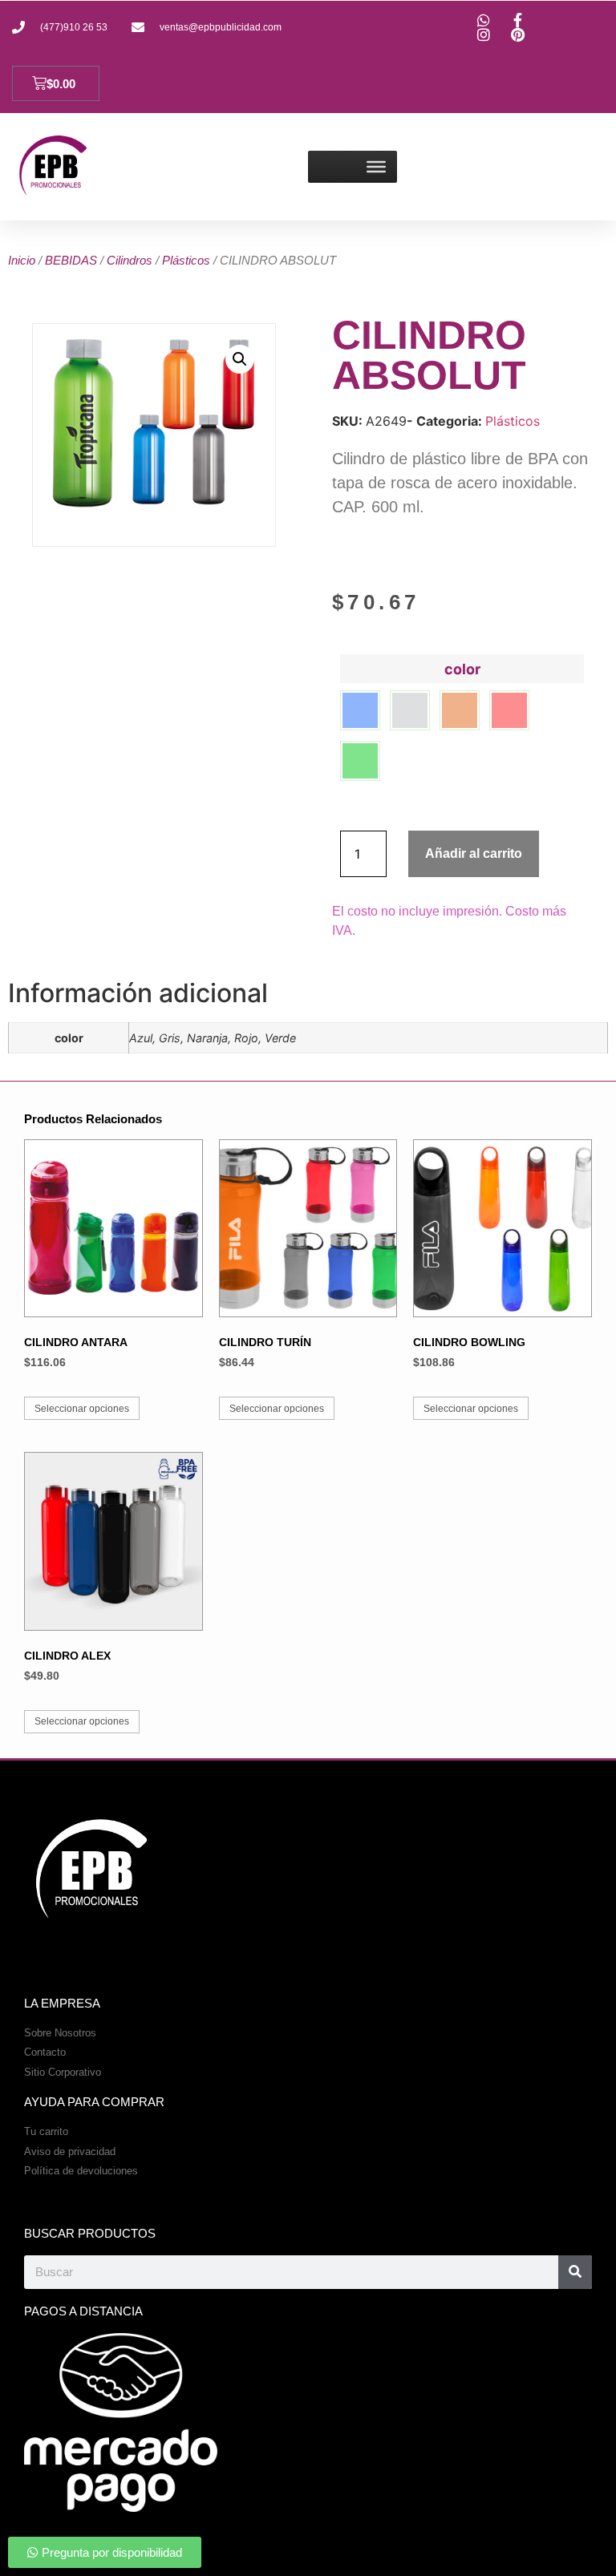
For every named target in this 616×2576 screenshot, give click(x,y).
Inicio (22, 260)
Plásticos (186, 260)
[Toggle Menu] (376, 167)
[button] (240, 359)
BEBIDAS (71, 260)
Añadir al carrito (474, 853)
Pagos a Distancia (83, 2311)
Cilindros (130, 260)
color (462, 669)
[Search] (575, 2272)
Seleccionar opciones (82, 1409)
